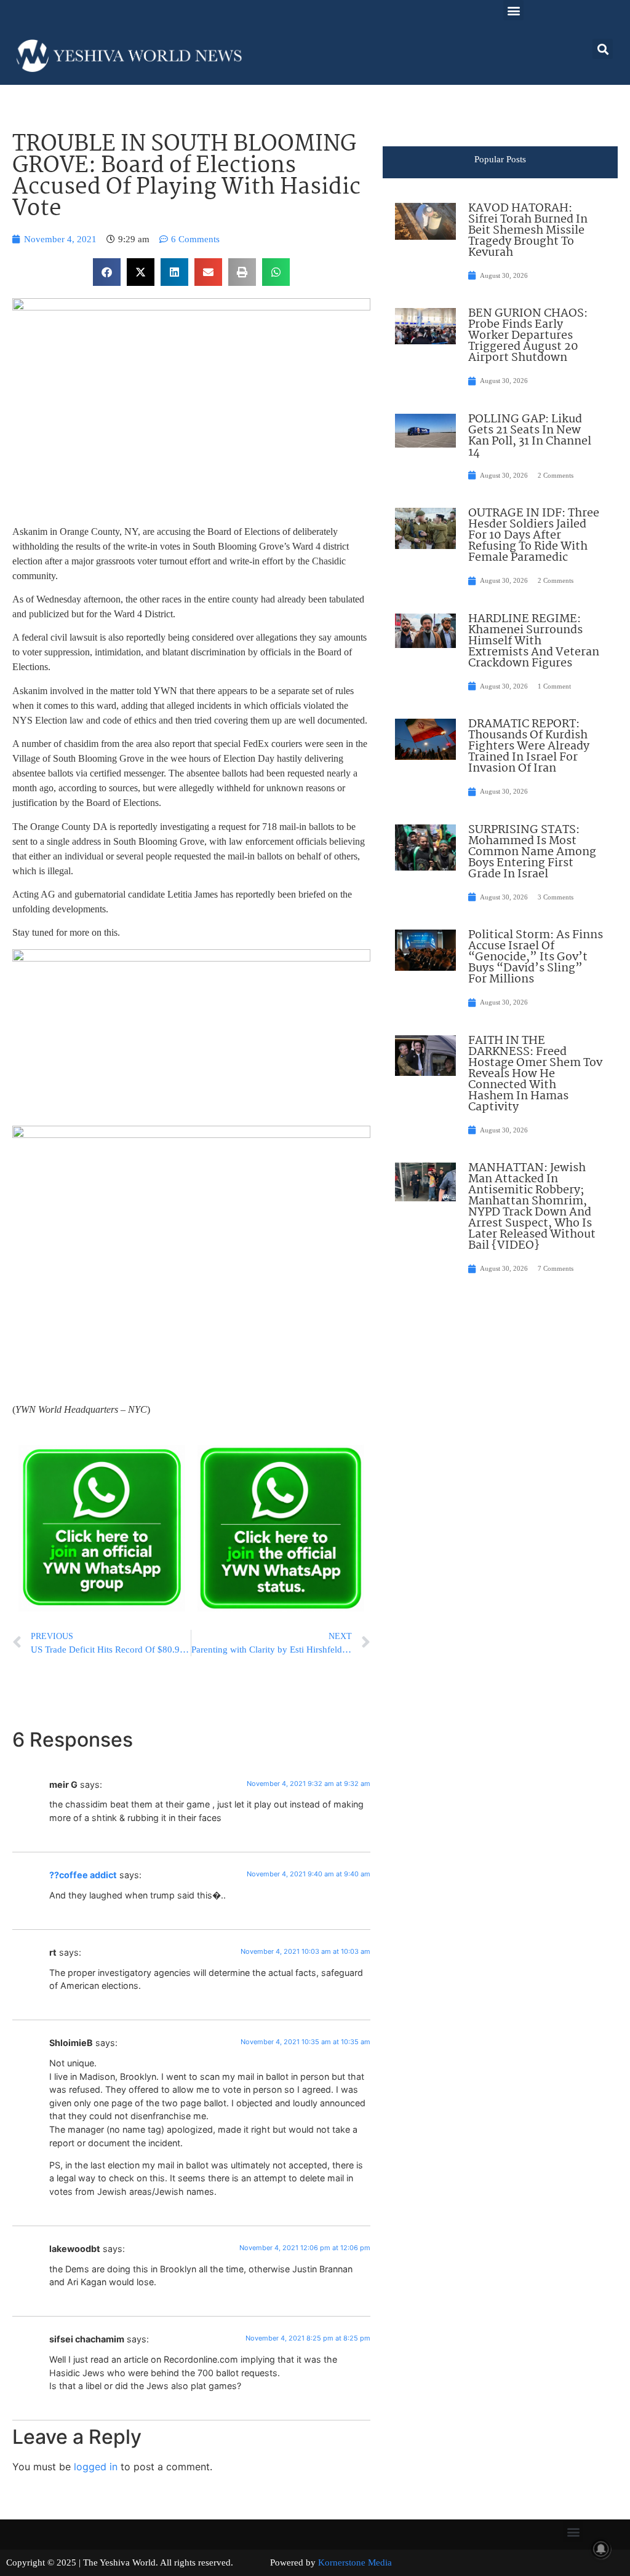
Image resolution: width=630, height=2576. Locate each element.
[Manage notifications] (601, 2549)
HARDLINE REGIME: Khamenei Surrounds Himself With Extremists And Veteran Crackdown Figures (534, 641)
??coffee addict (83, 1875)
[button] (513, 10)
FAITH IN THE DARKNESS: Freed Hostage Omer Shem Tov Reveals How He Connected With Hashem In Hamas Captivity (535, 1074)
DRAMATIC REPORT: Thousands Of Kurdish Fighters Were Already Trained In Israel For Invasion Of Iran (529, 746)
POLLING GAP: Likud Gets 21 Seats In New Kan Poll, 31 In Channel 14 (530, 436)
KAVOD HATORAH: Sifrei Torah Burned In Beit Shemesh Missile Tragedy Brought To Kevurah (528, 231)
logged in (96, 2467)
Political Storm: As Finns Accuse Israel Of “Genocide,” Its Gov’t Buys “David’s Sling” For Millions (536, 957)
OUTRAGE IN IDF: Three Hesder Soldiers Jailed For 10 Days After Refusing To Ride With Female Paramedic (534, 535)
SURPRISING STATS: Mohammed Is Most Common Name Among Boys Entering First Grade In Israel (532, 852)
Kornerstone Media (355, 2562)
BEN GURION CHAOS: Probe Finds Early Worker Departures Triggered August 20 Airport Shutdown (528, 336)
